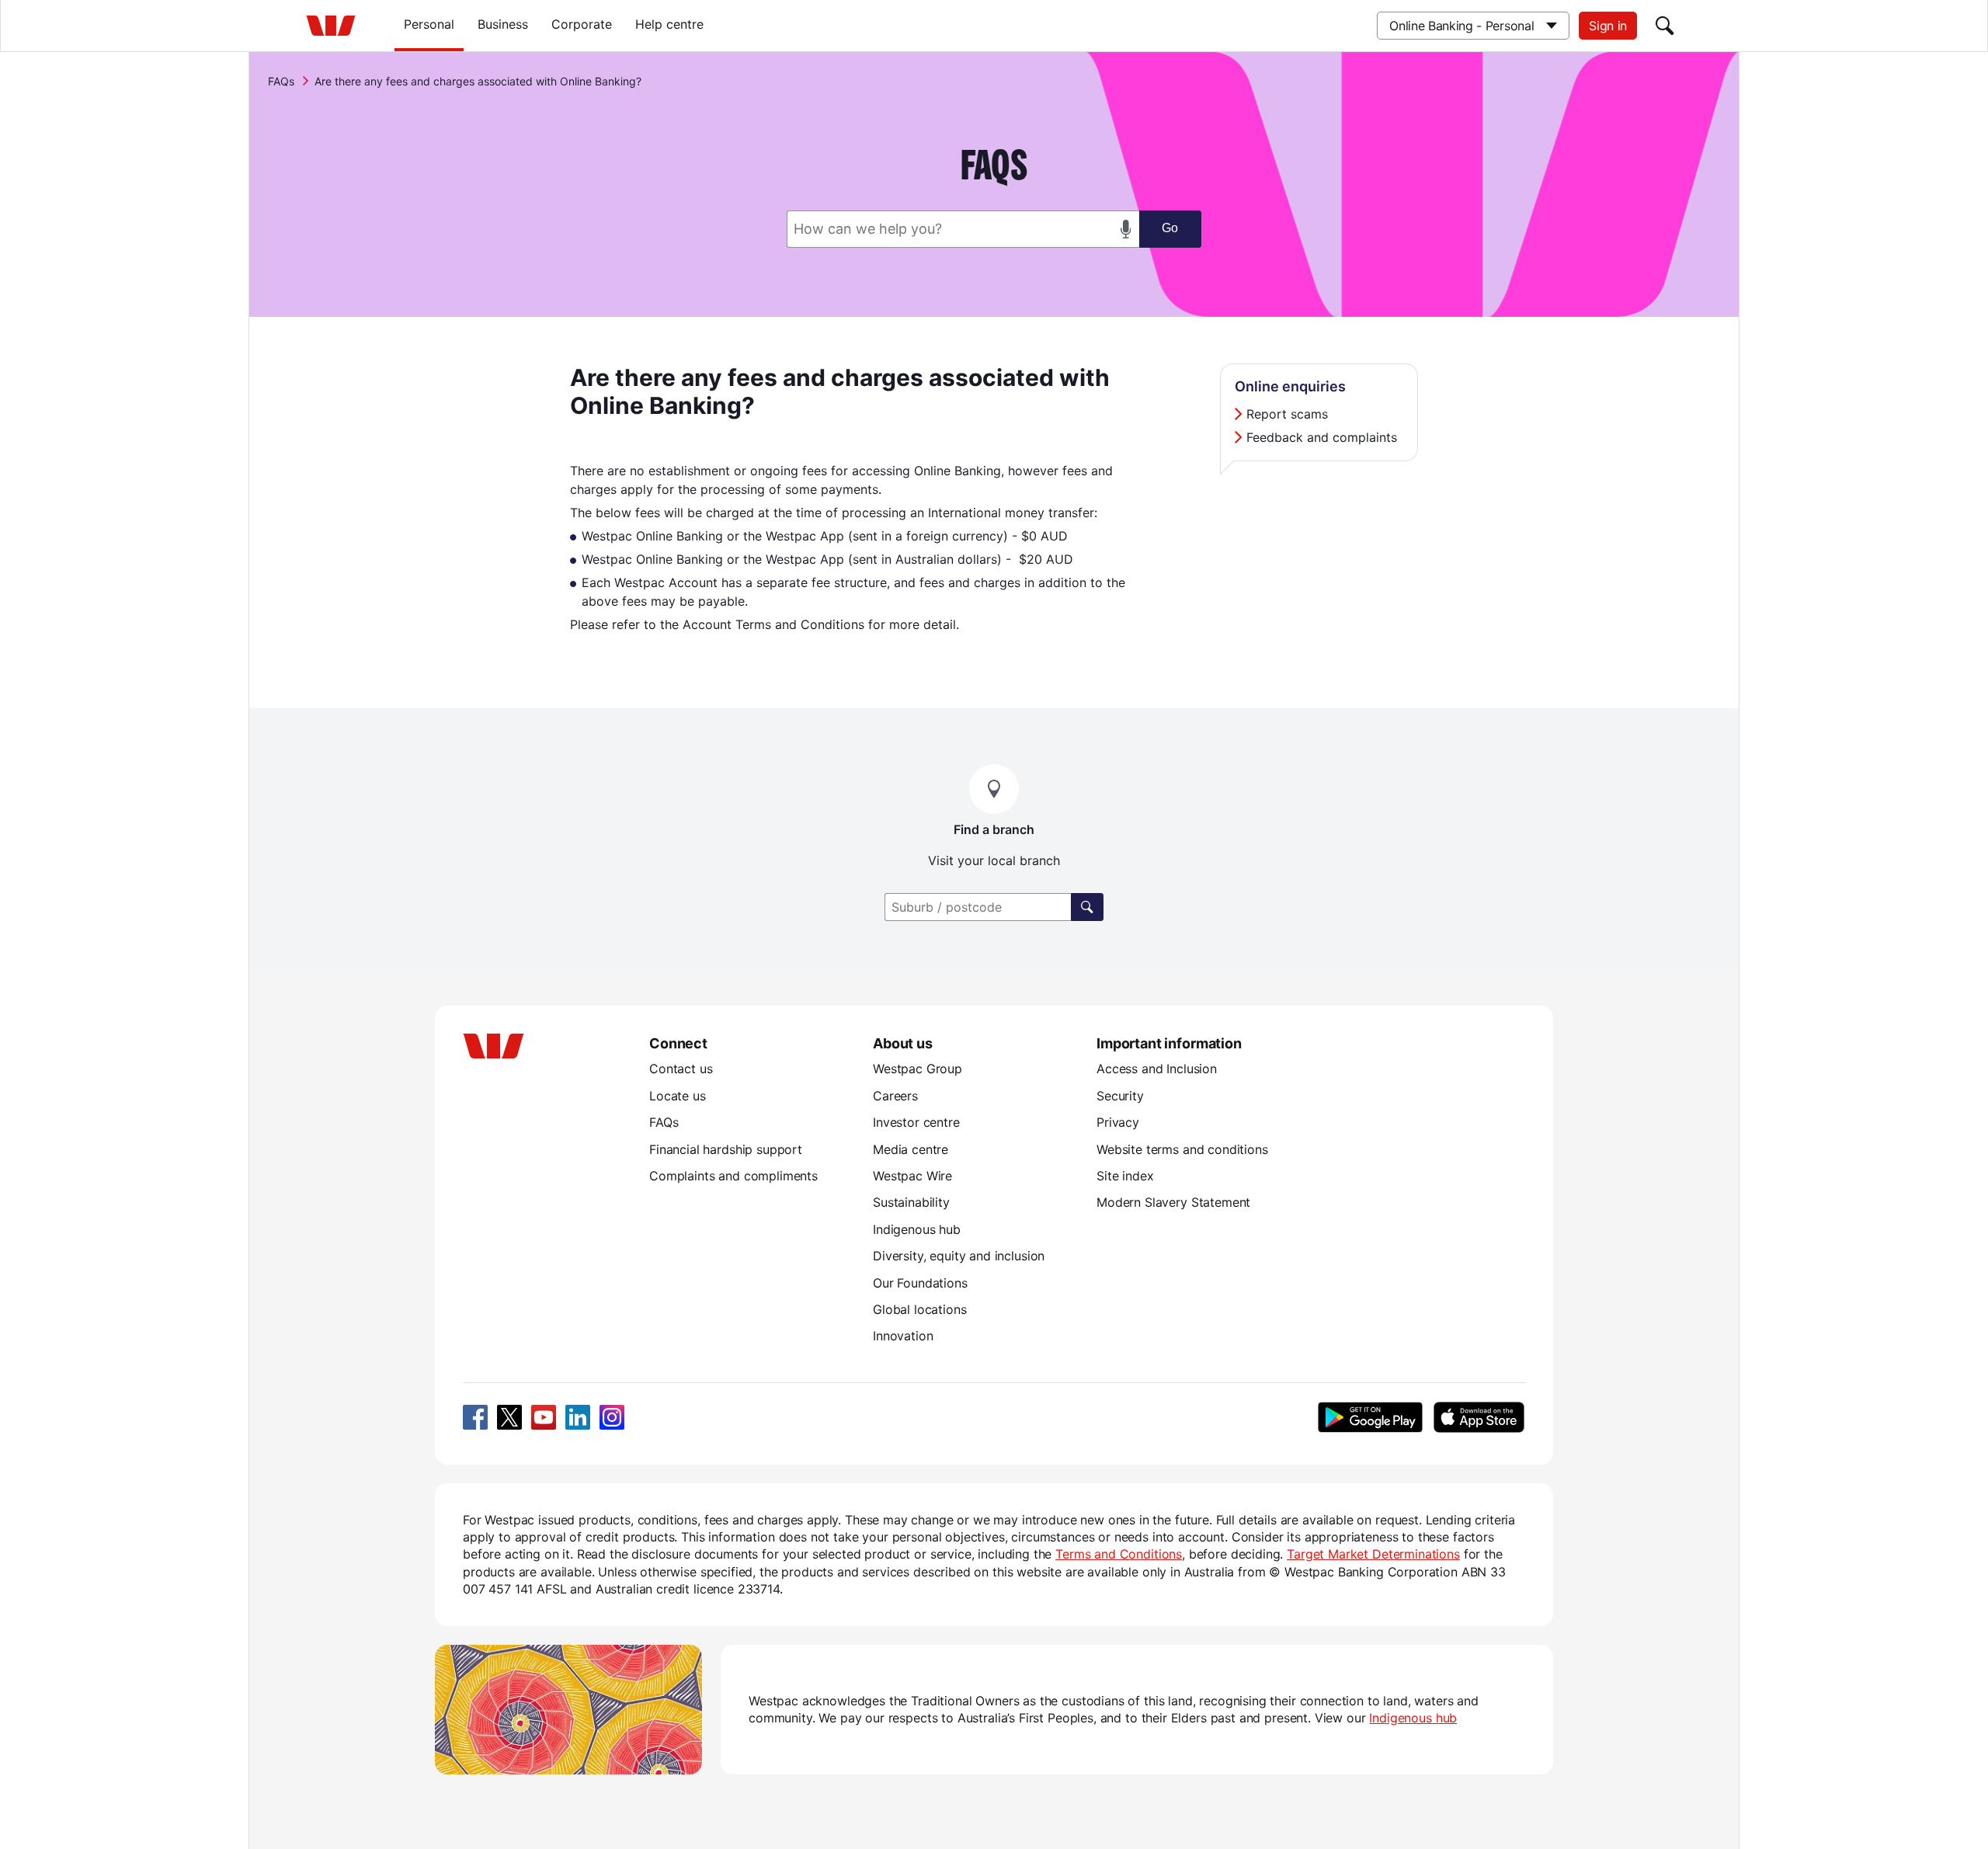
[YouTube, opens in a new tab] (544, 1417)
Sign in (1608, 26)
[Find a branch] (1087, 907)
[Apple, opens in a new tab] (1479, 1417)
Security (1120, 1096)
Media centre (911, 1149)
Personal (429, 24)
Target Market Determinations (1373, 1554)
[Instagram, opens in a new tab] (612, 1417)
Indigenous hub (917, 1229)
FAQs (281, 81)
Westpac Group (918, 1069)
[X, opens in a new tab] (509, 1417)
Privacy (1118, 1122)
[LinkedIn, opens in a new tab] (578, 1417)
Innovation (903, 1336)
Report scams (1287, 414)
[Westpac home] (331, 26)
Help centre (669, 24)
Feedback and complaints (1322, 437)
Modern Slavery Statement (1173, 1202)
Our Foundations (920, 1283)
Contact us (681, 1069)
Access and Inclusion (1157, 1069)
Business (503, 24)
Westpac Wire (912, 1176)
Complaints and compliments (733, 1176)
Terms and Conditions (1119, 1554)
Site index (1125, 1176)
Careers (895, 1096)
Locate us (678, 1096)
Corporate (582, 24)
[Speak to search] (1126, 229)
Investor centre (916, 1122)
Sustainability (911, 1202)
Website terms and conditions (1182, 1149)
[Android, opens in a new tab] (1370, 1417)
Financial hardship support (726, 1149)
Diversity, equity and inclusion (959, 1256)
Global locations (920, 1309)
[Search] (1665, 26)
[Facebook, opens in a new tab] (475, 1417)
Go (1170, 228)
